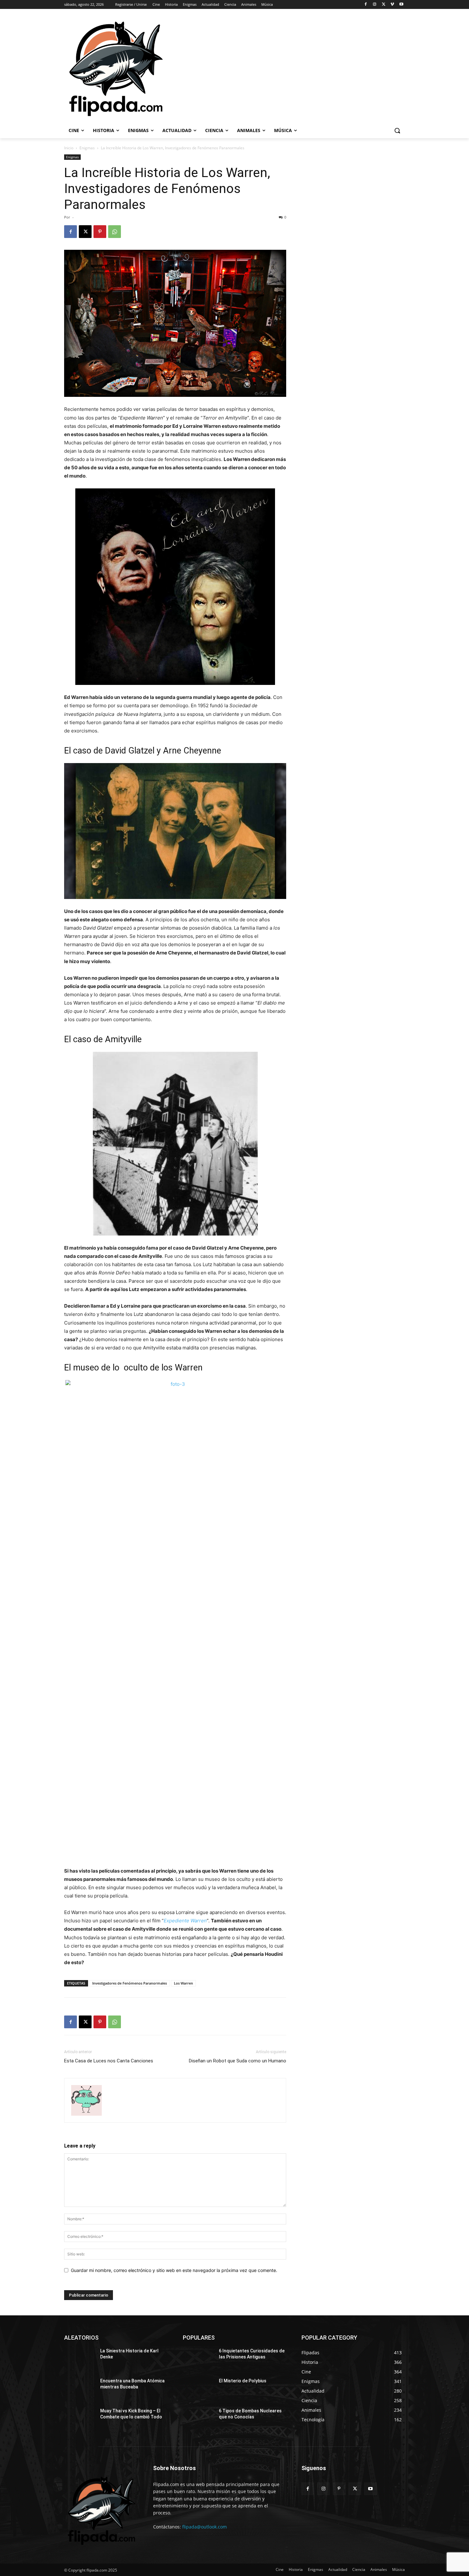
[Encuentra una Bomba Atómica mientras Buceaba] (80, 2389)
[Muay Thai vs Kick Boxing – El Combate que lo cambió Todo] (80, 2419)
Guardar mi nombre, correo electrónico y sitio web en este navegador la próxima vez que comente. (174, 2270)
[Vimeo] (392, 5)
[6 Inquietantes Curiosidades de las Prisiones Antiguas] (198, 2359)
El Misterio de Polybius (243, 2381)
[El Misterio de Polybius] (198, 2389)
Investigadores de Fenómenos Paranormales (130, 1983)
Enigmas (87, 148)
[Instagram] (375, 5)
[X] (384, 5)
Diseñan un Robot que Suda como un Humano (238, 2061)
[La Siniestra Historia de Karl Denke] (80, 2359)
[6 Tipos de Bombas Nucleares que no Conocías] (198, 2419)
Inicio (69, 148)
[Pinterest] (100, 232)
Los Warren (183, 1983)
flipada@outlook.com (205, 2527)
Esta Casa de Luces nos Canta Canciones (109, 2061)
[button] (397, 130)
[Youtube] (401, 5)
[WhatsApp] (115, 232)
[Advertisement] (317, 68)
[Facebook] (366, 5)
